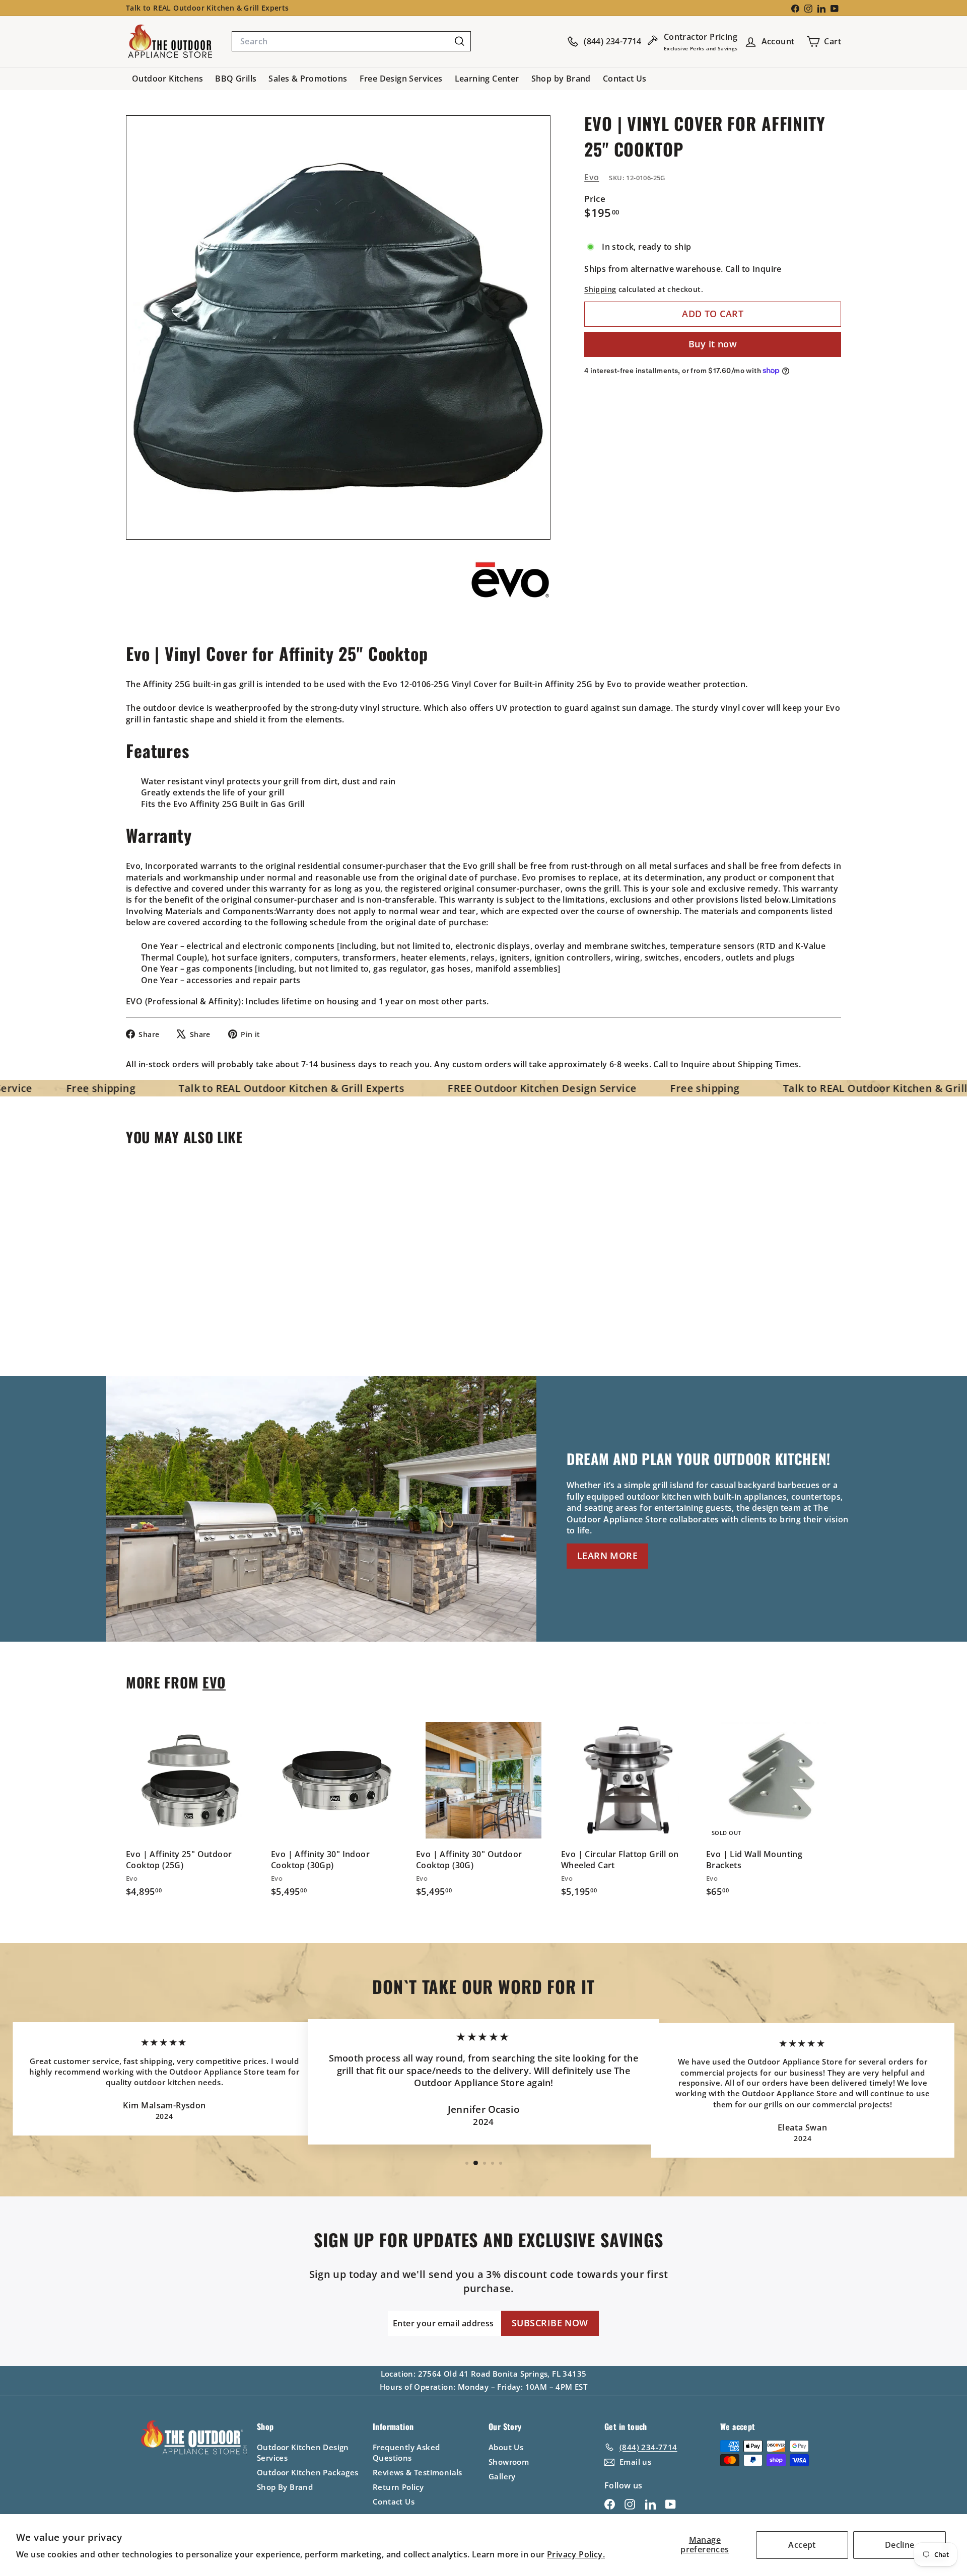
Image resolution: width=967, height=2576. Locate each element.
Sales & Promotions (308, 79)
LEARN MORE (607, 1556)
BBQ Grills (236, 79)
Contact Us (625, 79)
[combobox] (351, 41)
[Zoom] (338, 327)
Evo (592, 177)
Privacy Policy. (576, 2554)
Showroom (509, 2462)
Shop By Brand (285, 2487)
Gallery (502, 2476)
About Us (506, 2447)
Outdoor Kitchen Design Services (303, 2452)
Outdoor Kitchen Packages (308, 2472)
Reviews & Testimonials (418, 2472)
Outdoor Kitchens (167, 79)
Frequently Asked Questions (406, 2452)
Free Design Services (401, 79)
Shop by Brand (561, 79)
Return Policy (398, 2487)
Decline (900, 2545)
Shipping (600, 289)
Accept (802, 2545)
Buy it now (713, 344)
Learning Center (487, 79)
